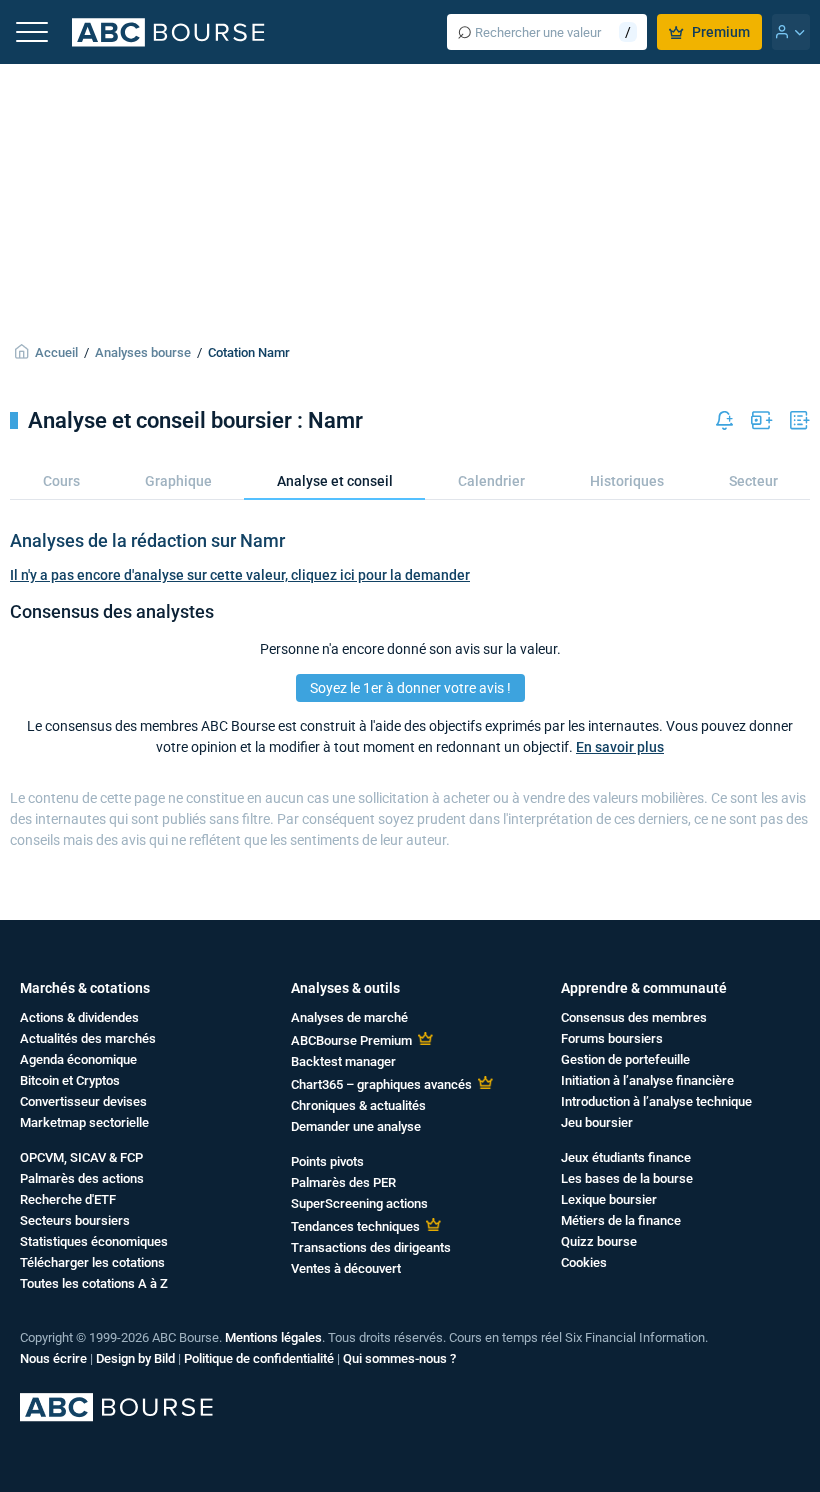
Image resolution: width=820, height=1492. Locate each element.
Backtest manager (343, 1061)
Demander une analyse (356, 1126)
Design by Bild (135, 1358)
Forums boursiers (612, 1038)
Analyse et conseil (335, 481)
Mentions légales (273, 1337)
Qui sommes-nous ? (399, 1358)
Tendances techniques (355, 1226)
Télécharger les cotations (92, 1262)
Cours (61, 481)
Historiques (627, 481)
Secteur (753, 481)
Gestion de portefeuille (625, 1059)
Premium (721, 32)
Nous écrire (53, 1358)
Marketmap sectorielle (84, 1122)
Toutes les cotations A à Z (94, 1283)
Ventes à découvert (346, 1268)
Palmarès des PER (343, 1182)
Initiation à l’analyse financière (647, 1080)
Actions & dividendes (79, 1017)
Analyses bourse (143, 352)
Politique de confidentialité (259, 1358)
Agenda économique (78, 1059)
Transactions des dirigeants (371, 1247)
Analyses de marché (349, 1017)
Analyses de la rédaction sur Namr (147, 540)
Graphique (178, 481)
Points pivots (327, 1161)
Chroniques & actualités (358, 1105)
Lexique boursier (609, 1199)
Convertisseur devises (83, 1101)
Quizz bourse (599, 1241)
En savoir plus (620, 747)
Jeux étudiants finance (626, 1157)
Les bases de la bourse (627, 1178)
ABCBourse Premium (351, 1040)
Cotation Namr (249, 352)
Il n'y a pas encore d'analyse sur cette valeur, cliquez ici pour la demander (240, 575)
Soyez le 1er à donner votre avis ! (410, 688)
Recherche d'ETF (68, 1199)
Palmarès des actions (82, 1178)
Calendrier (491, 481)
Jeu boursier (597, 1122)
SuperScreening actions (359, 1203)
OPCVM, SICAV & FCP (81, 1157)
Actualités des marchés (88, 1038)
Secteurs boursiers (75, 1220)
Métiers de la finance (621, 1220)
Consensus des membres (634, 1017)
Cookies (584, 1262)
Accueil (56, 352)
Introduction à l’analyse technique (656, 1101)
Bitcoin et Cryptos (70, 1080)
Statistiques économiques (94, 1241)
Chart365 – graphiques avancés (381, 1084)
